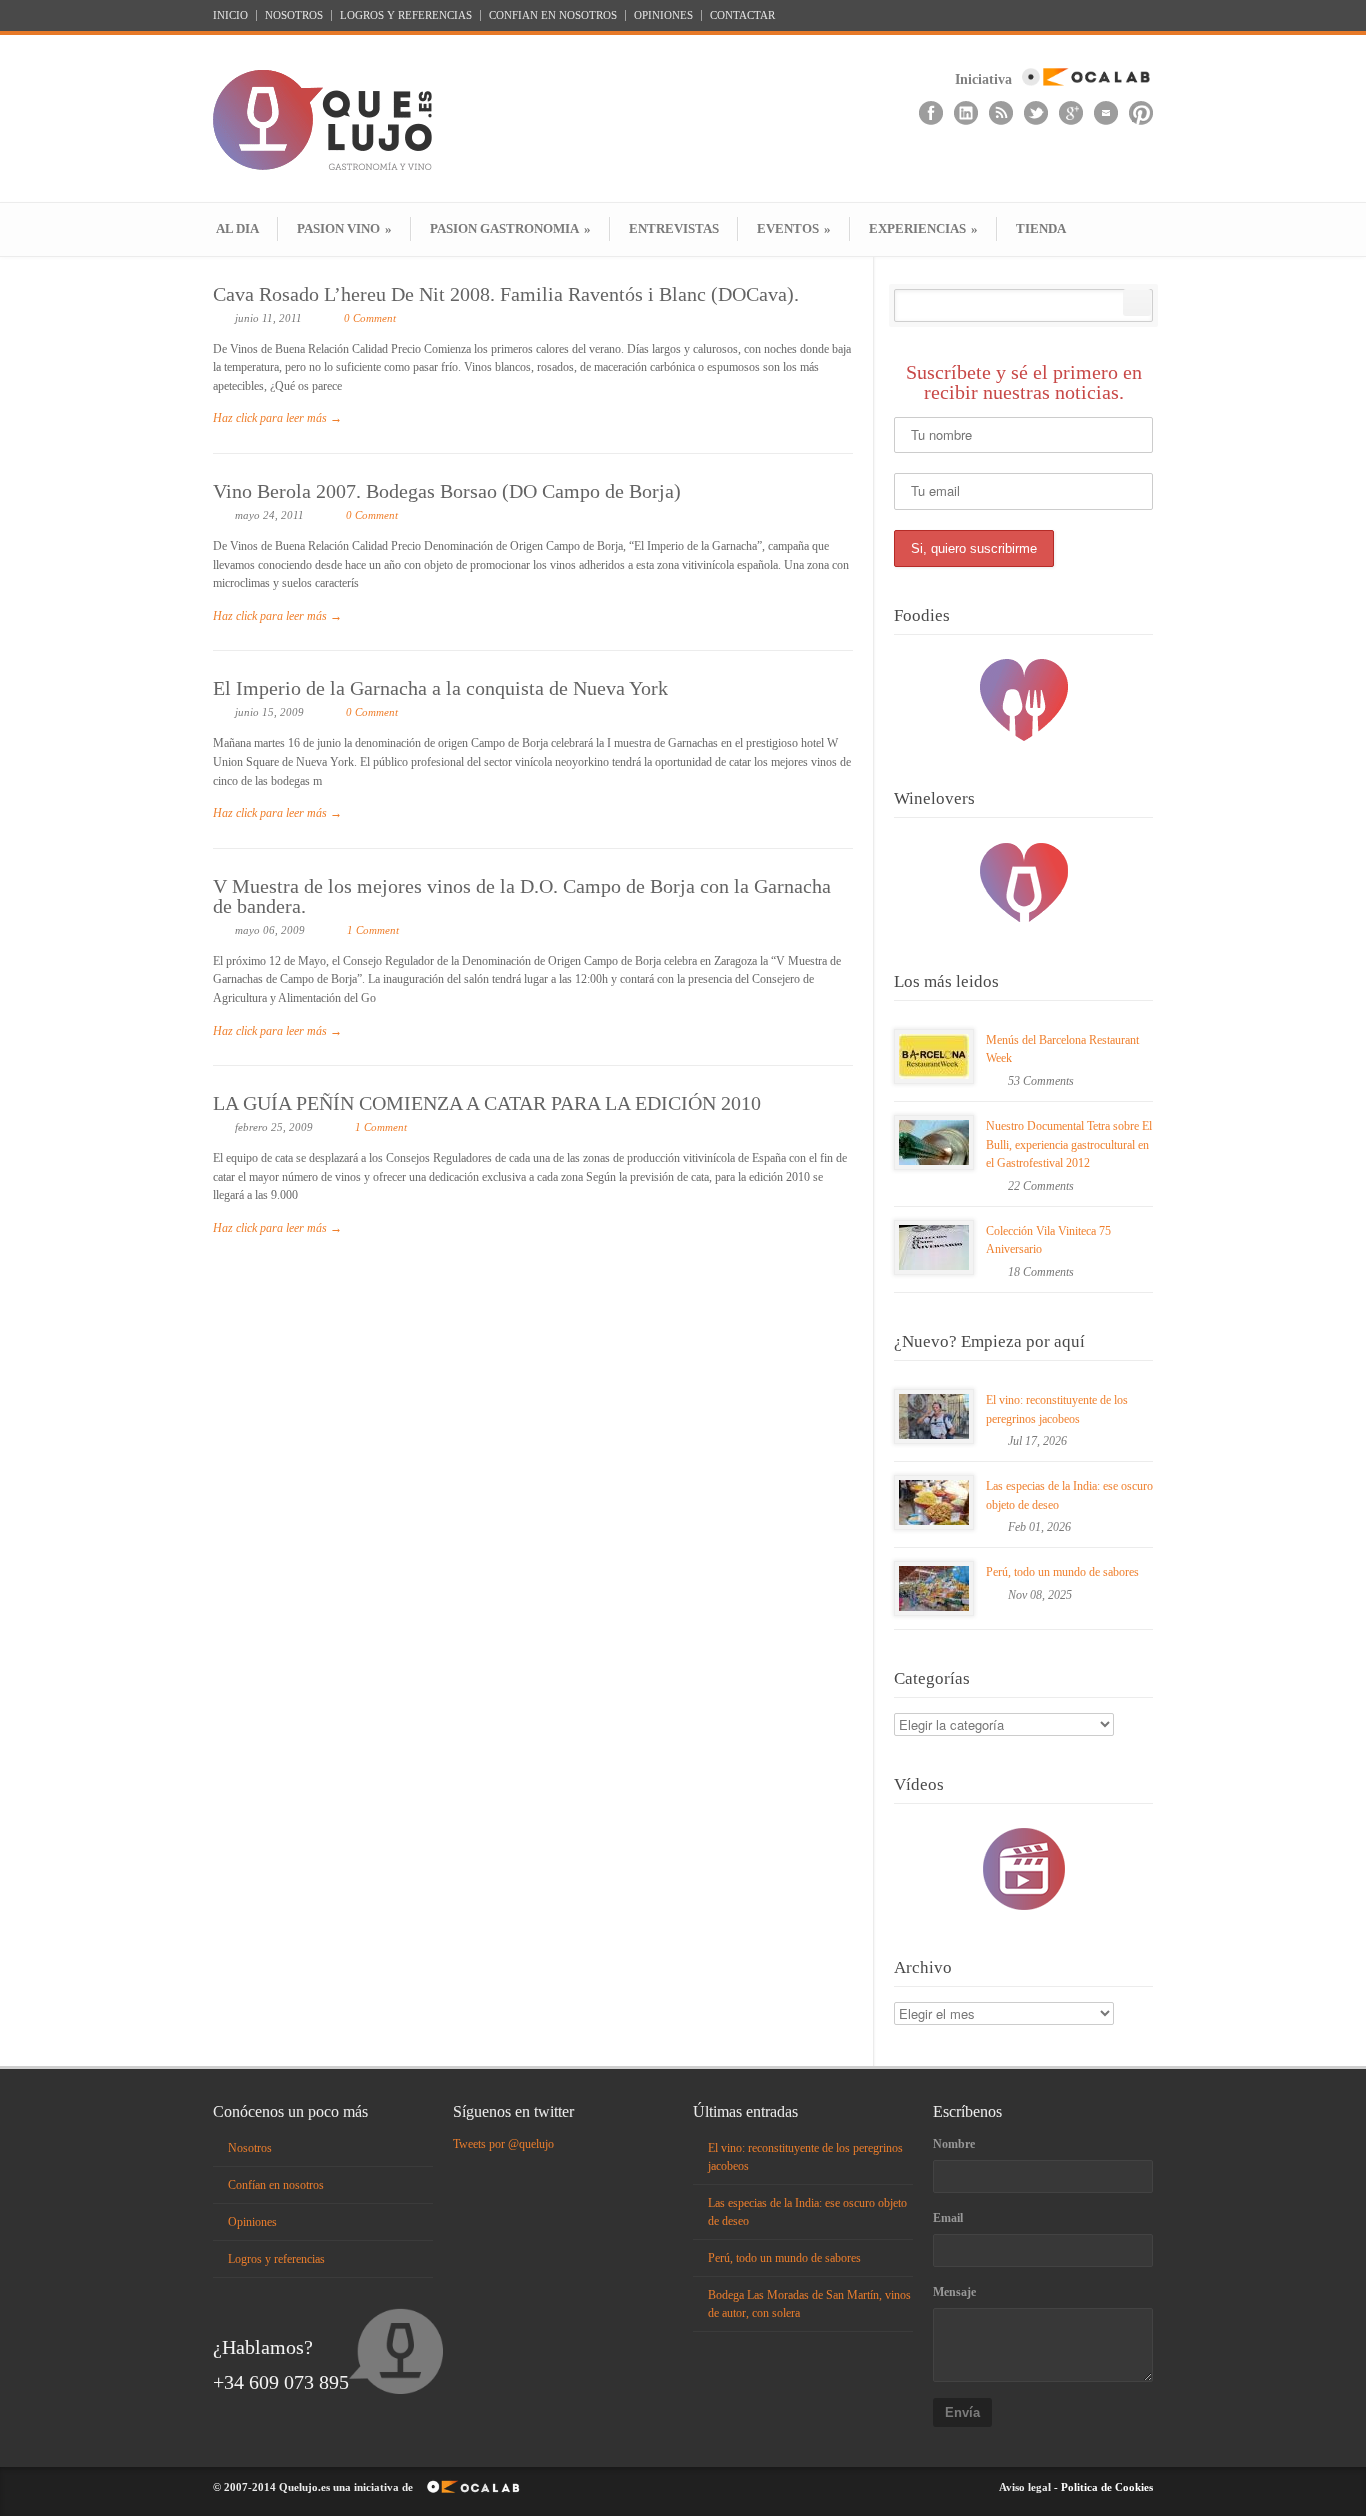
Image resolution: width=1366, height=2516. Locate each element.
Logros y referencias (276, 2259)
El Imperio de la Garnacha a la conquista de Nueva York (440, 688)
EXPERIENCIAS (923, 228)
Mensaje (954, 2292)
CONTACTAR (742, 15)
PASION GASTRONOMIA (510, 228)
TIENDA (1041, 228)
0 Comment (370, 318)
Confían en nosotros (276, 2185)
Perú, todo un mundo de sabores (1062, 1572)
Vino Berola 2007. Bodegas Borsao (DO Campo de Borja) (447, 491)
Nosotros (250, 2148)
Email (948, 2218)
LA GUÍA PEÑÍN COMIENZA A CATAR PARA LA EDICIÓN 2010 (487, 1103)
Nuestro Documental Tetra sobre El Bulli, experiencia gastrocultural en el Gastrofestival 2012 (1069, 1144)
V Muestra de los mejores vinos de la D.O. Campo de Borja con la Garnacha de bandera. (522, 896)
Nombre (954, 2144)
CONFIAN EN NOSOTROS (553, 15)
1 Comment (373, 930)
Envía (962, 2412)
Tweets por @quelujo (503, 2144)
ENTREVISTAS (674, 228)
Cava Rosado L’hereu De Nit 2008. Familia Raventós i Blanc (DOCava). (506, 294)
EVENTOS (794, 228)
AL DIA (237, 228)
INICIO (230, 15)
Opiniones (252, 2222)
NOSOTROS (294, 15)
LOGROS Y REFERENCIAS (406, 15)
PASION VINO (344, 228)
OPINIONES (663, 15)
